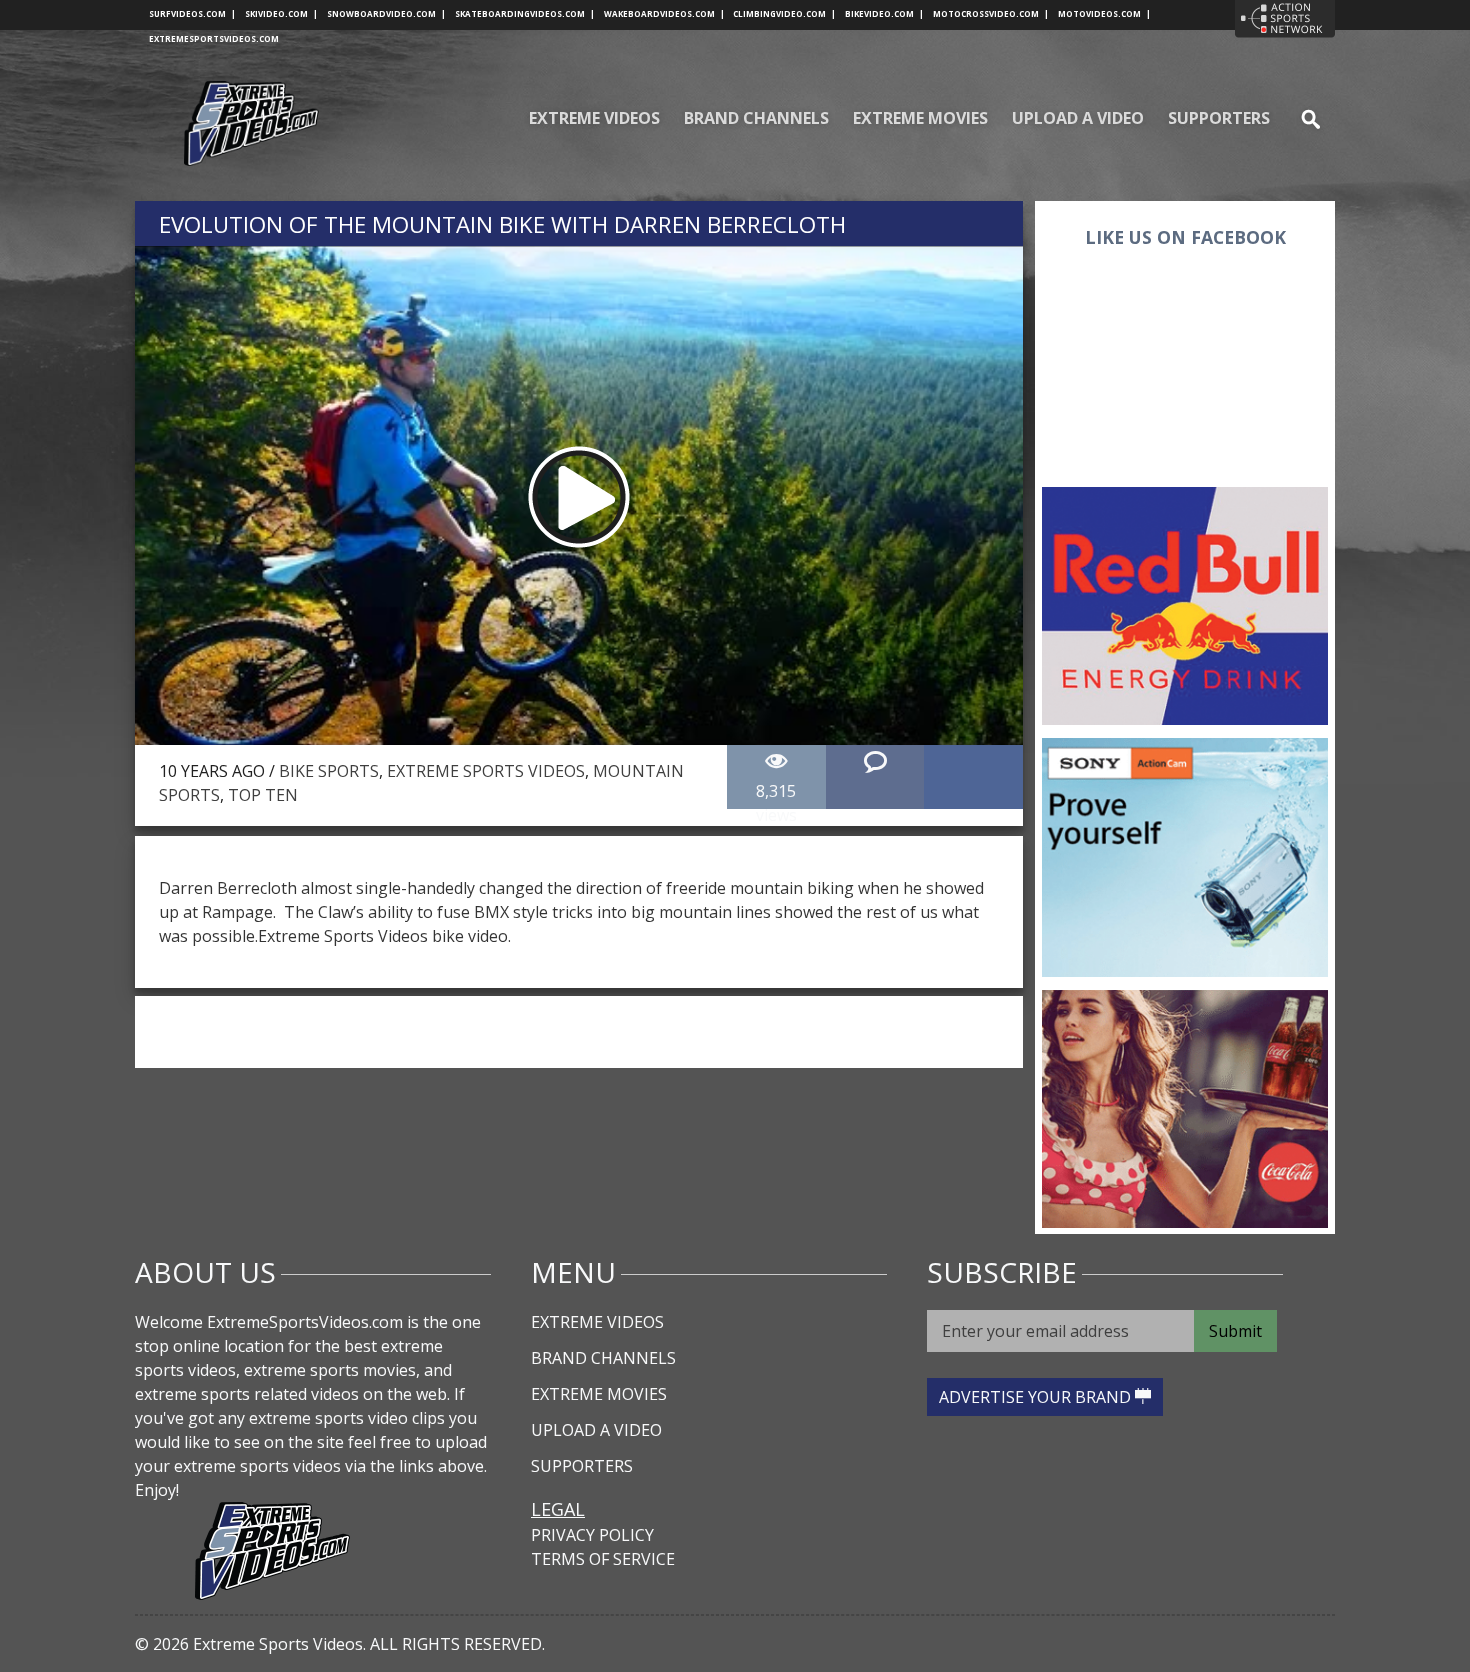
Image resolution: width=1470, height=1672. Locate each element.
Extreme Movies (920, 118)
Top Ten (263, 795)
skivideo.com (281, 13)
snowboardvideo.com (386, 13)
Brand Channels (756, 118)
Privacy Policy (592, 1535)
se (1302, 118)
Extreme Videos (594, 118)
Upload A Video (1078, 118)
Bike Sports (329, 771)
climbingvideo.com (784, 13)
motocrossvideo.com (991, 13)
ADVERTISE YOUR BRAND (1037, 1397)
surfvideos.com (192, 13)
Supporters (1219, 118)
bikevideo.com (884, 13)
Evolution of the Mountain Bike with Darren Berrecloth (502, 224)
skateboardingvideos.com (525, 13)
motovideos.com (1104, 13)
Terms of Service (603, 1559)
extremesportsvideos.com (214, 38)
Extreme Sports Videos (486, 771)
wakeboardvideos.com (664, 13)
